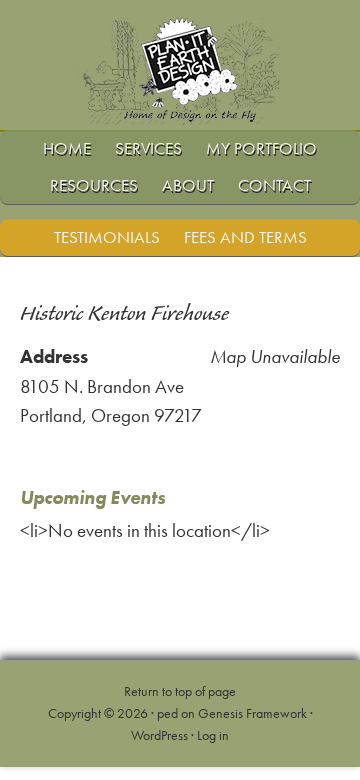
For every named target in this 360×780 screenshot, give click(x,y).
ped (167, 713)
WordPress (159, 735)
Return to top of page (180, 691)
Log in (213, 735)
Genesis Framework (252, 713)
